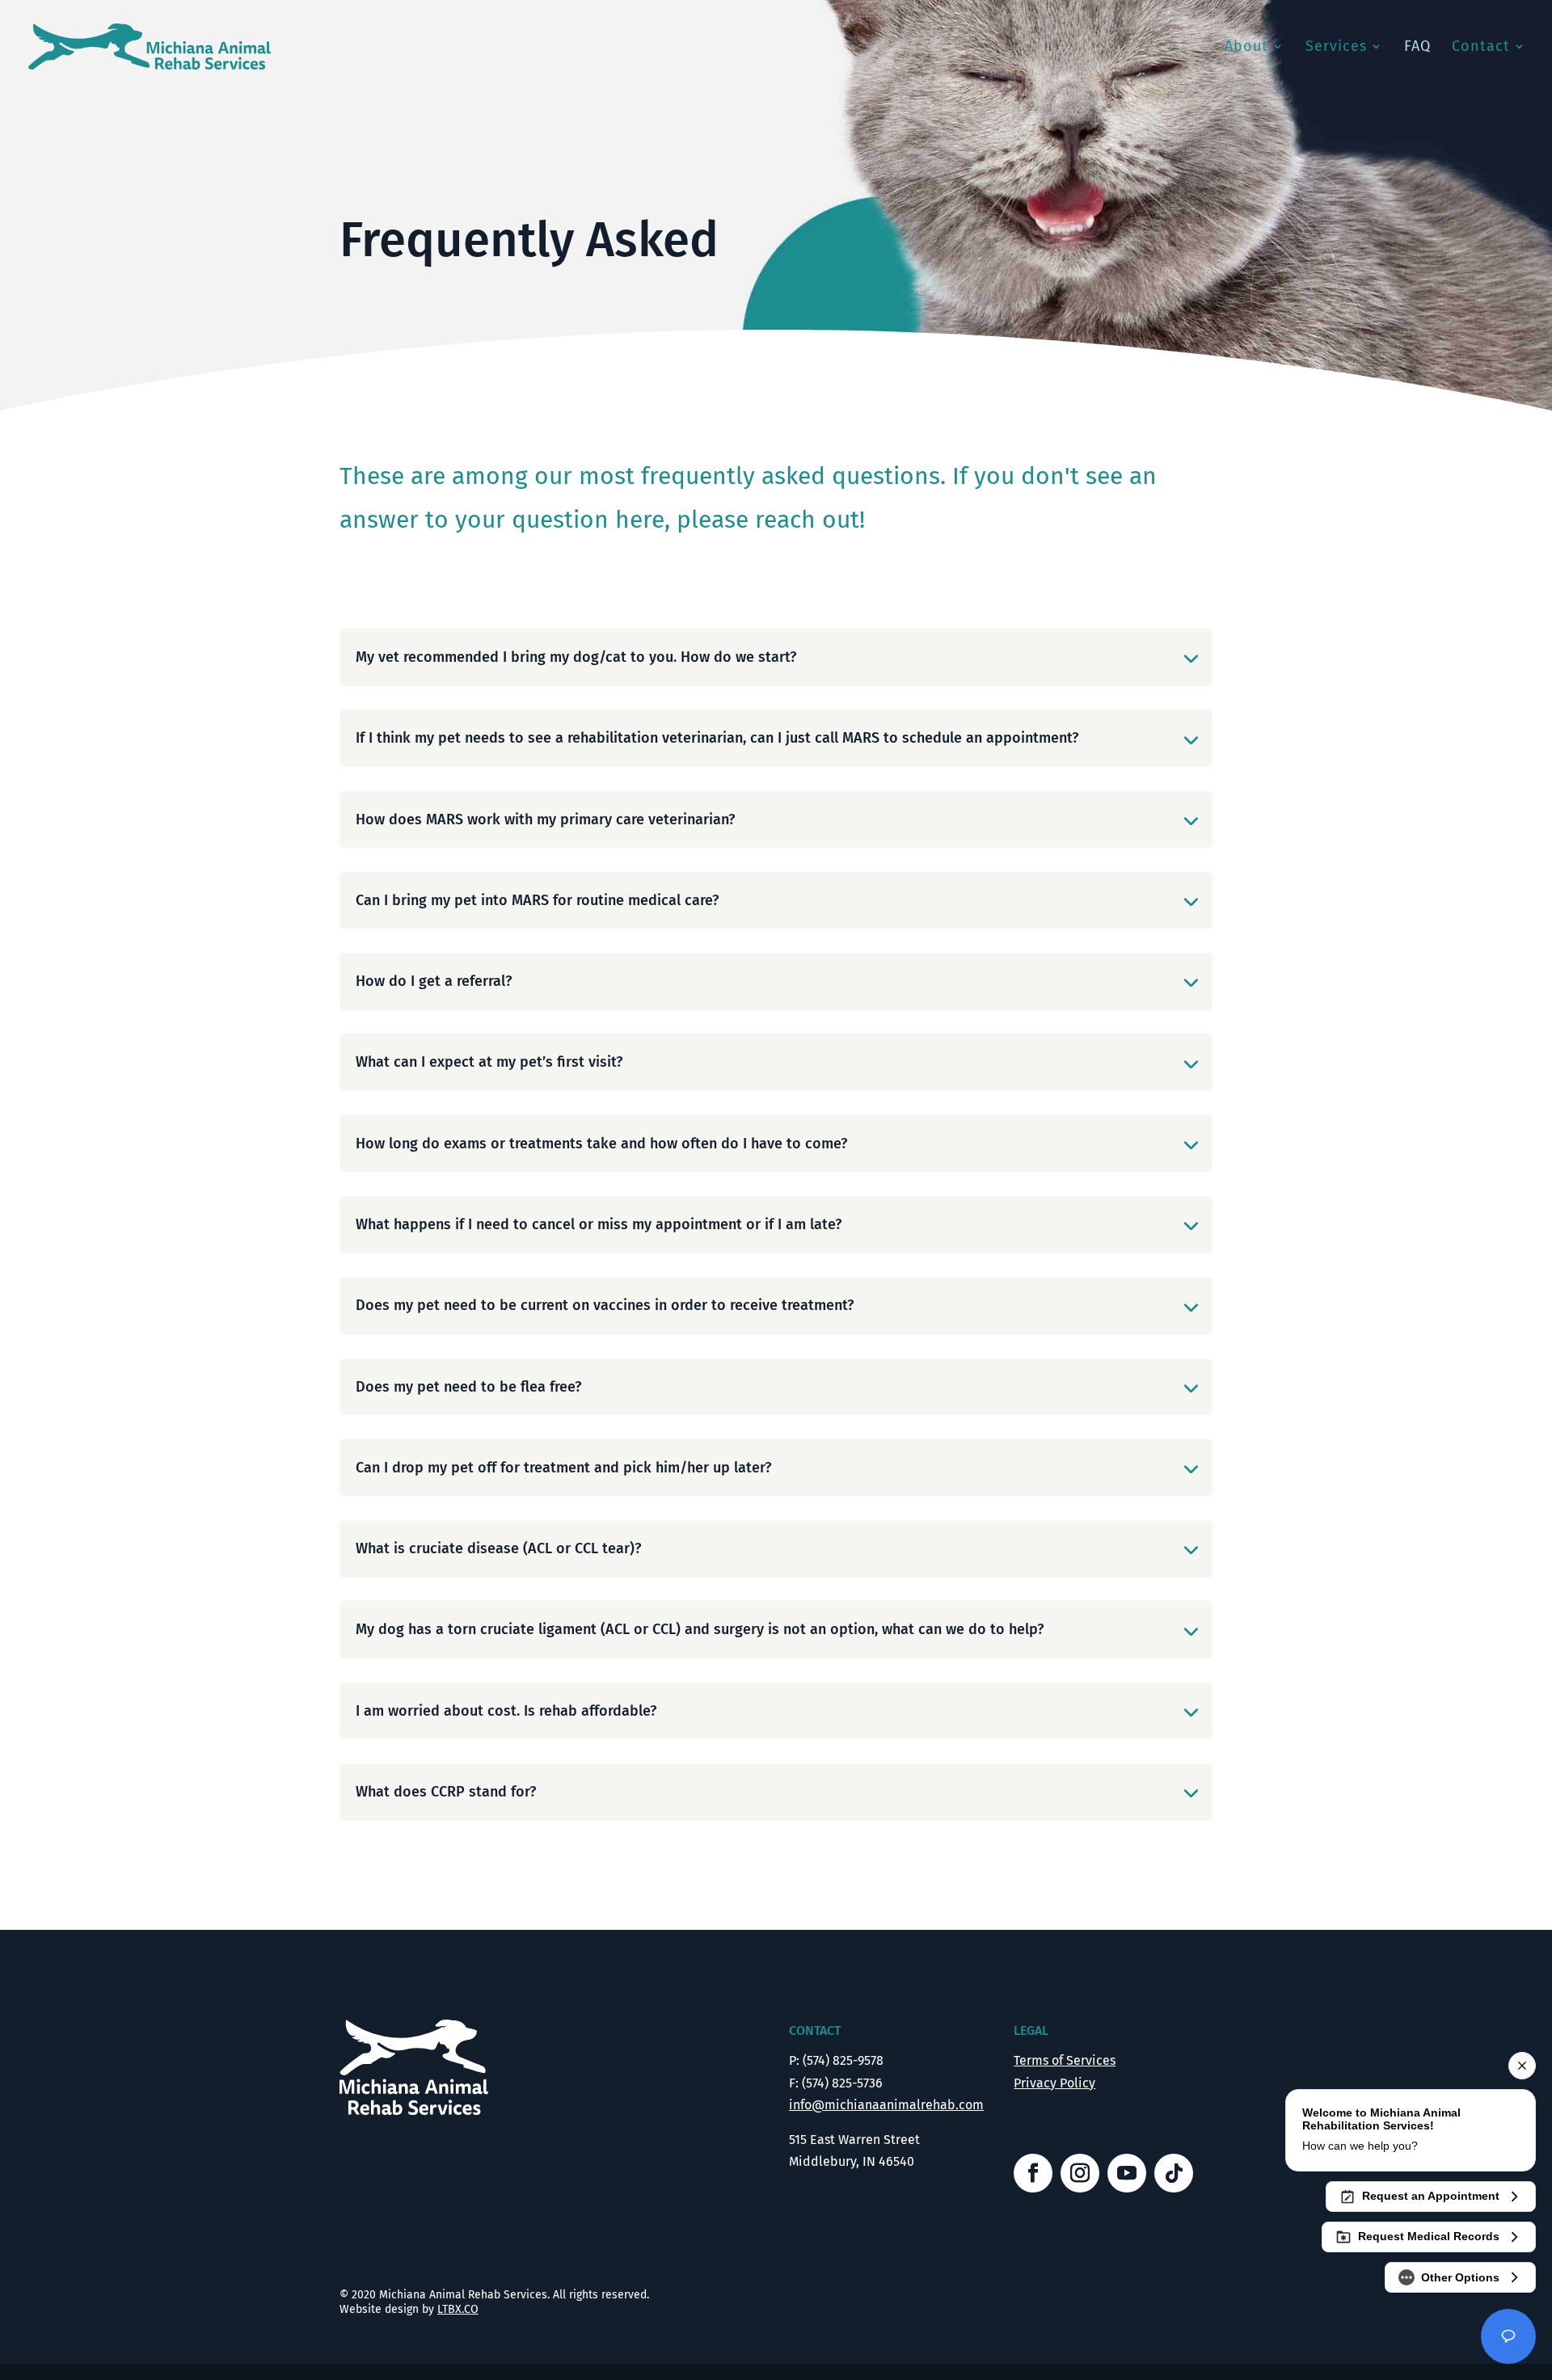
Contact (1481, 48)
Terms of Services (1065, 2060)
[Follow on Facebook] (1033, 2173)
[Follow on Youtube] (1127, 2173)
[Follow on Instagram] (1080, 2173)
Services (1336, 48)
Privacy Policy (1054, 2083)
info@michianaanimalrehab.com (886, 2105)
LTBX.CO (458, 2309)
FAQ (1417, 48)
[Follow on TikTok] (1174, 2173)
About (1246, 48)
